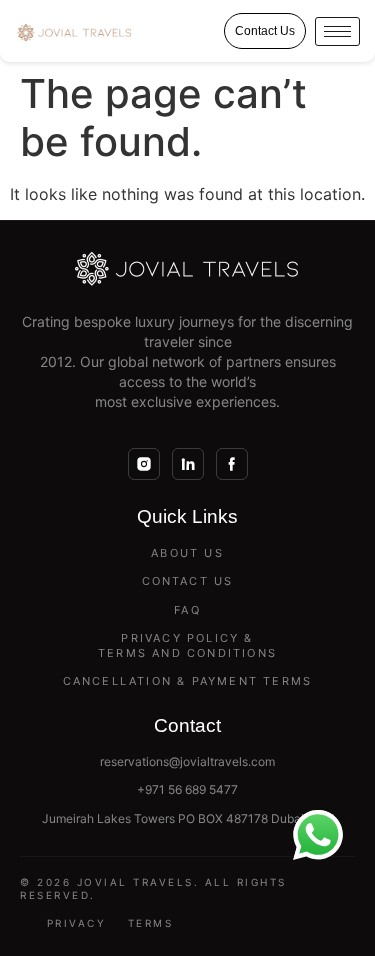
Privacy (77, 923)
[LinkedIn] (188, 464)
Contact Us (265, 31)
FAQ (187, 610)
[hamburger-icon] (337, 31)
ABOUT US (187, 553)
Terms (151, 923)
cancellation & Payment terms (188, 681)
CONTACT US (188, 581)
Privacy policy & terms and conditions (187, 645)
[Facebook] (232, 464)
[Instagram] (144, 464)
